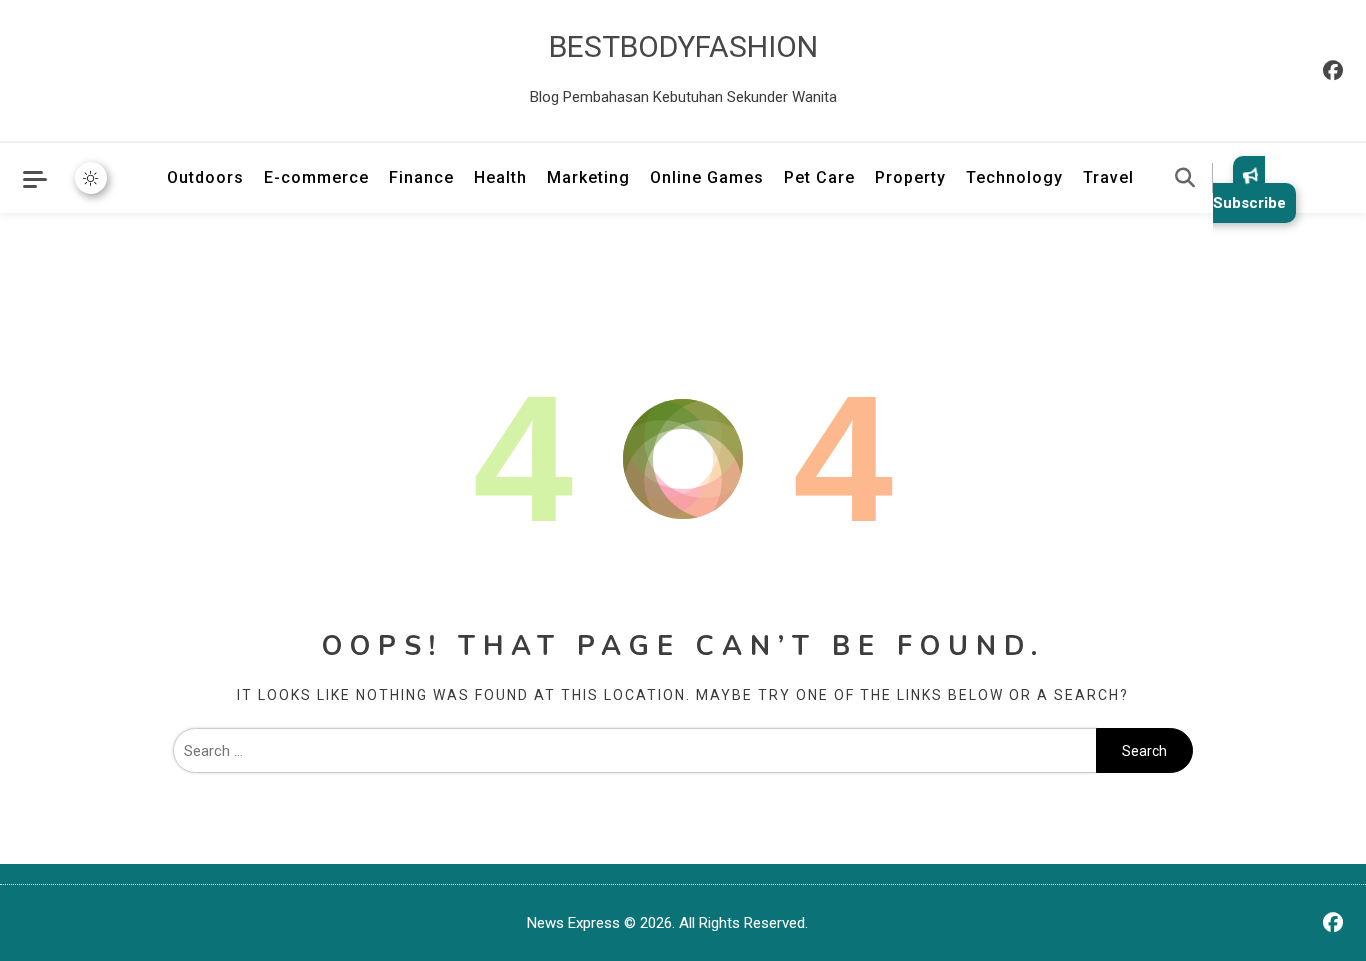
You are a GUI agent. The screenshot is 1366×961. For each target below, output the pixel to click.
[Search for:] (634, 751)
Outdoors (205, 177)
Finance (421, 177)
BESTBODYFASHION (683, 46)
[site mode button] (91, 178)
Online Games (707, 177)
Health (500, 177)
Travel (1108, 177)
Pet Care (819, 177)
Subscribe (1249, 203)
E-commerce (316, 177)
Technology (1014, 177)
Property (910, 177)
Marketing (588, 177)
